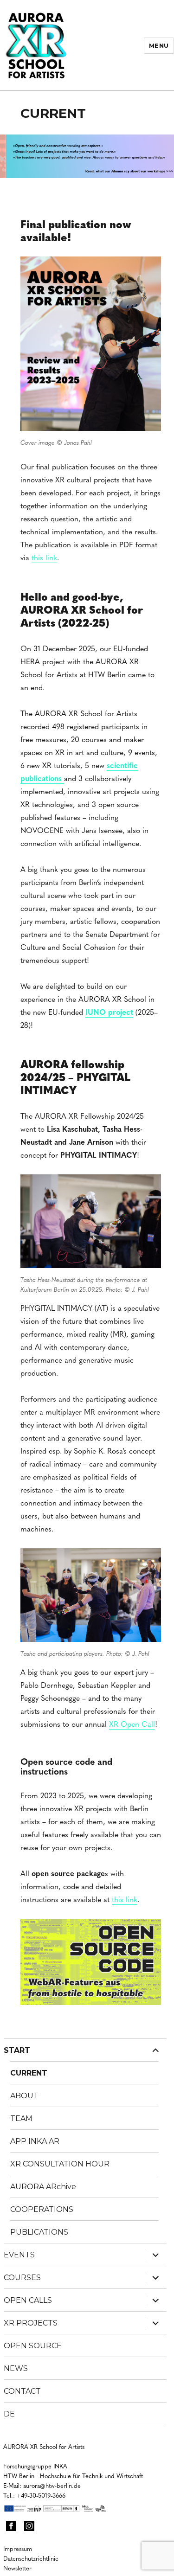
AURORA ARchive (43, 2187)
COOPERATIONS (42, 2209)
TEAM (21, 2118)
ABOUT (24, 2096)
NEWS (16, 2368)
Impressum (18, 2548)
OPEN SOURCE (33, 2346)
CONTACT (22, 2391)
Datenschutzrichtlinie (31, 2558)
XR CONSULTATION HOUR (60, 2164)
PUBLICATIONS (39, 2232)
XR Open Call (132, 1724)
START (17, 2050)
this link (44, 557)
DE (9, 2414)
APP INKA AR (35, 2141)
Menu (159, 45)
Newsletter (17, 2568)
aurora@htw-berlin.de (52, 2485)
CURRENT (29, 2073)
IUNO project (109, 1012)
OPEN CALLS (28, 2300)
